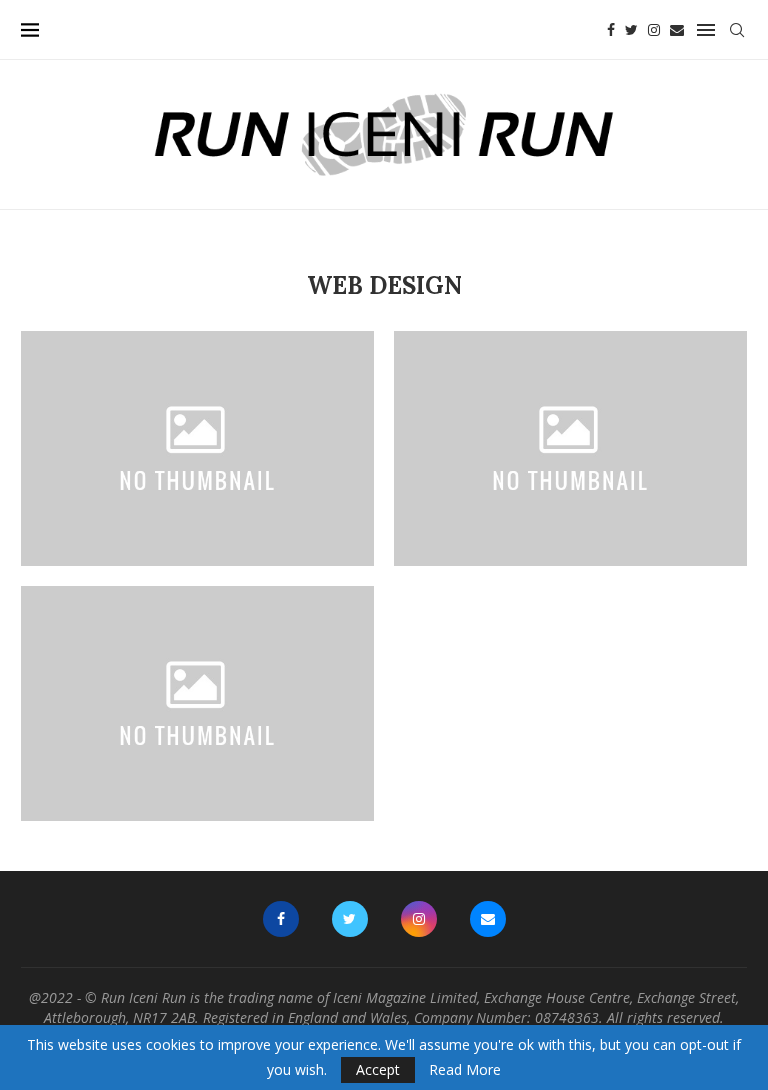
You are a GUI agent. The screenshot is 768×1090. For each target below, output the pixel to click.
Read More (465, 1070)
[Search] (737, 30)
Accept (378, 1069)
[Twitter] (631, 30)
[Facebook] (611, 30)
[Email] (677, 30)
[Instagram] (654, 30)
